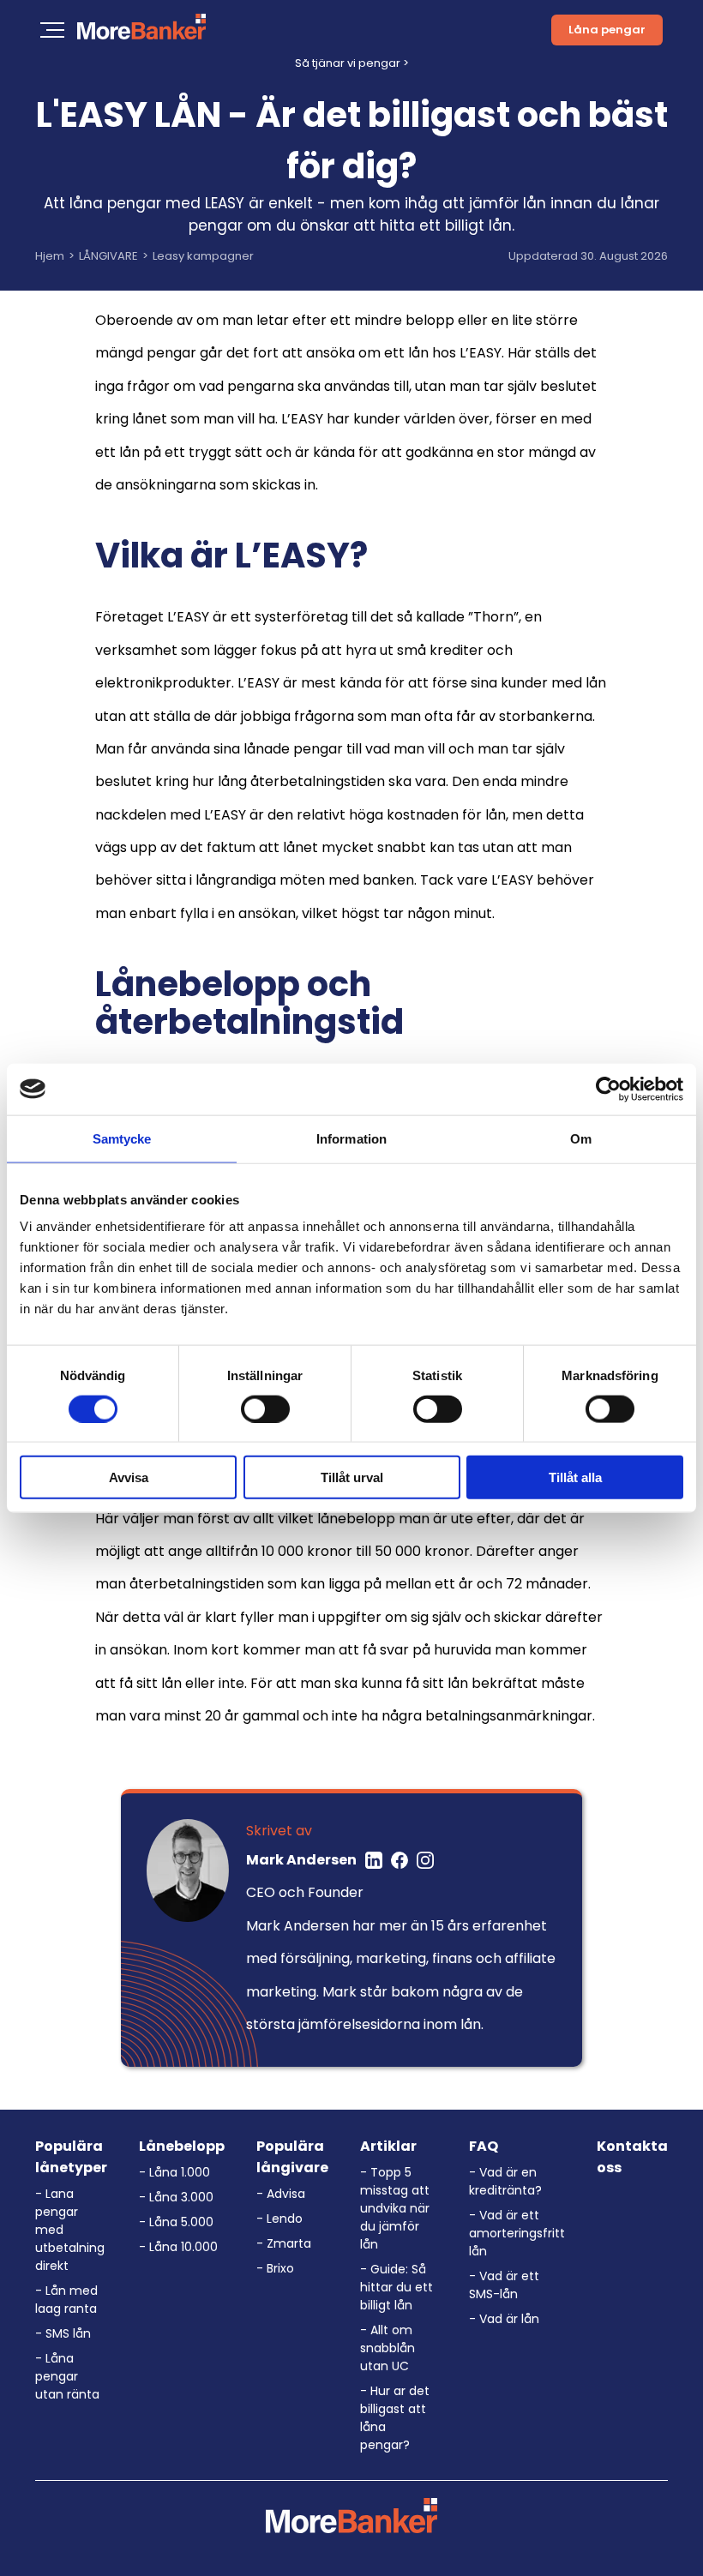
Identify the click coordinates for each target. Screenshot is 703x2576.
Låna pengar (607, 30)
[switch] (265, 1408)
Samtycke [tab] (122, 1138)
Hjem (50, 256)
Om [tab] (581, 1138)
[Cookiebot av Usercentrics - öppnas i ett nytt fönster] (608, 1089)
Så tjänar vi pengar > (352, 63)
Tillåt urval (352, 1477)
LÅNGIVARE (108, 256)
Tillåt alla (575, 1477)
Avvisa (129, 1477)
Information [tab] (351, 1138)
